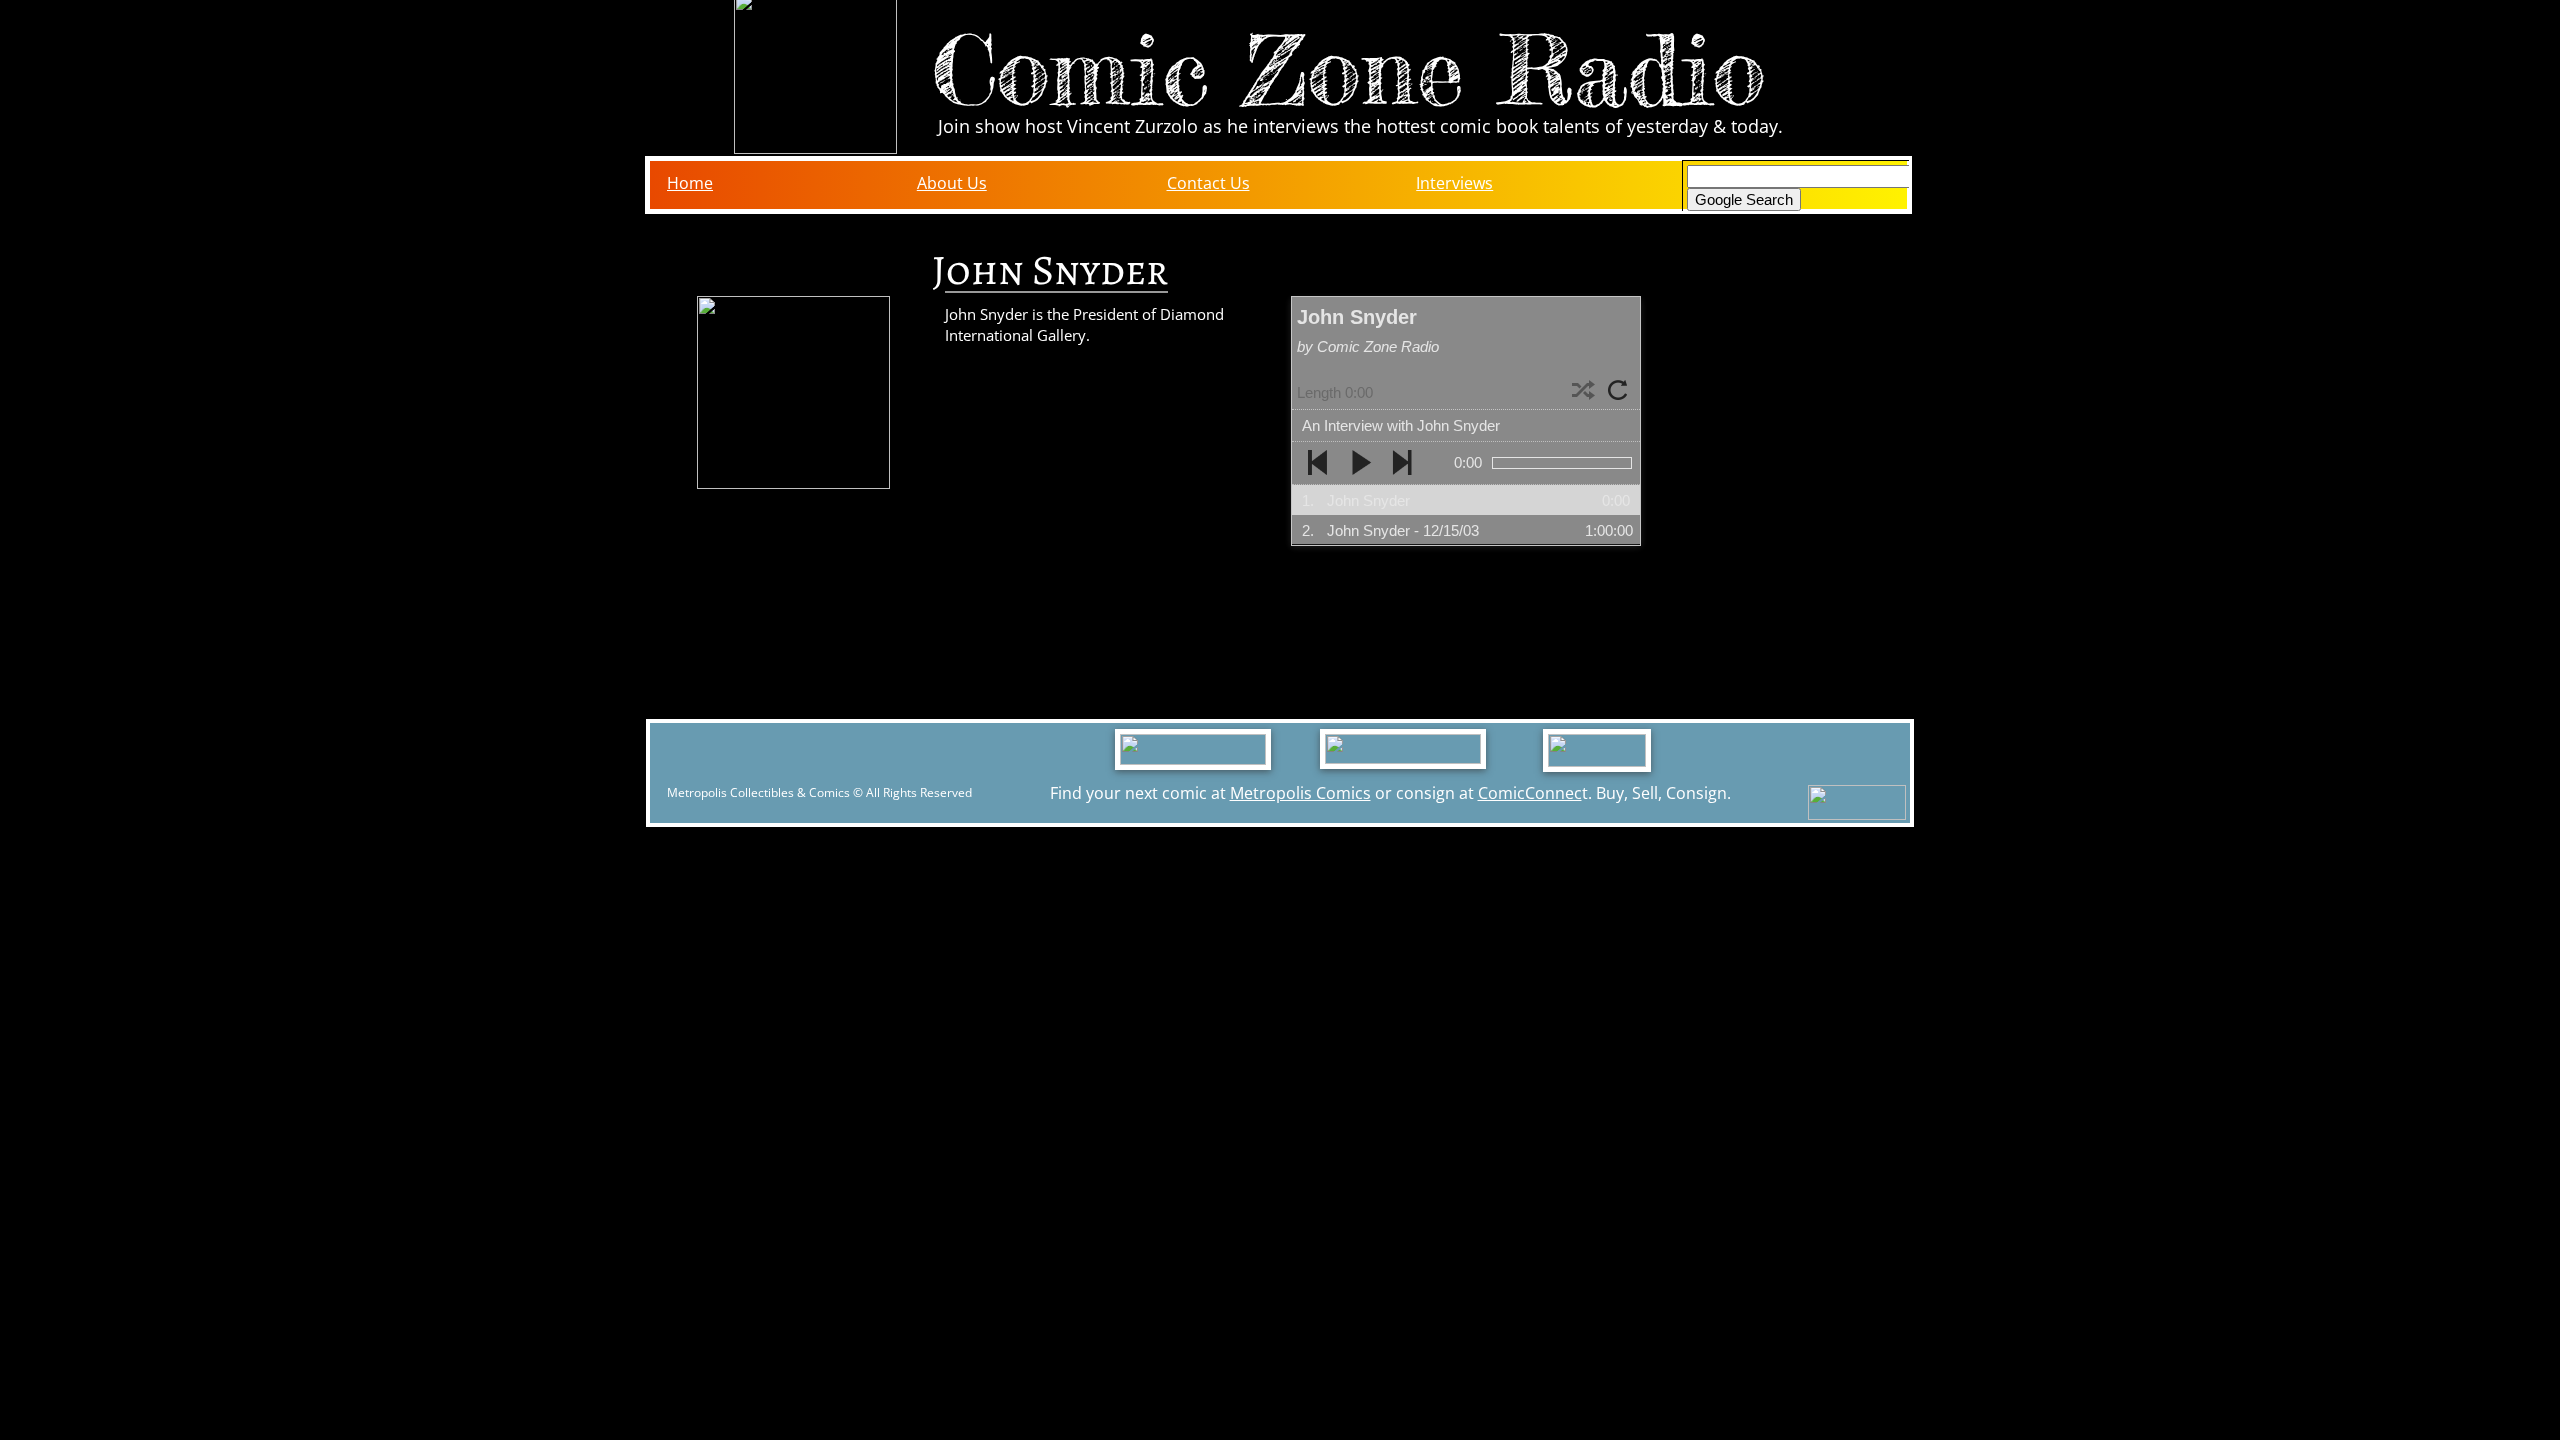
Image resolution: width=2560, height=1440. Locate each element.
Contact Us (1208, 183)
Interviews (1454, 183)
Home (690, 183)
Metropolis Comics (1300, 793)
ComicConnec (1530, 793)
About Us (952, 183)
